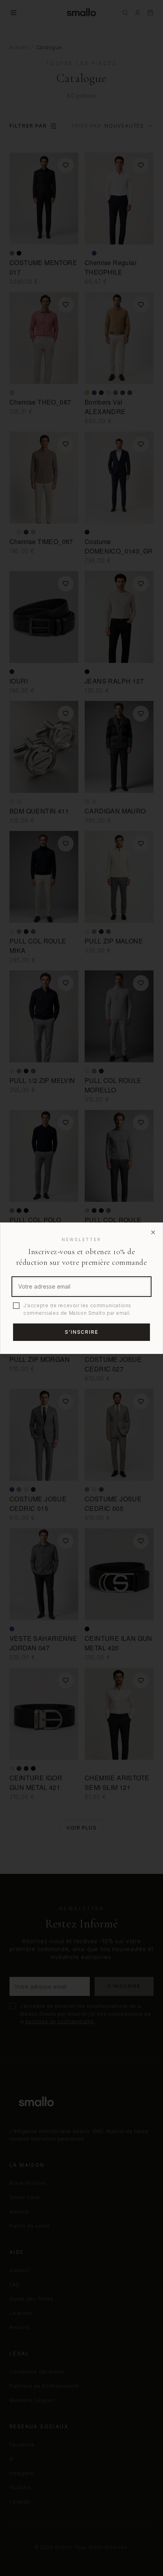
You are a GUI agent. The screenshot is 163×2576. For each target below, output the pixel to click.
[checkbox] (16, 1306)
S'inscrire (82, 1332)
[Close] (153, 1232)
